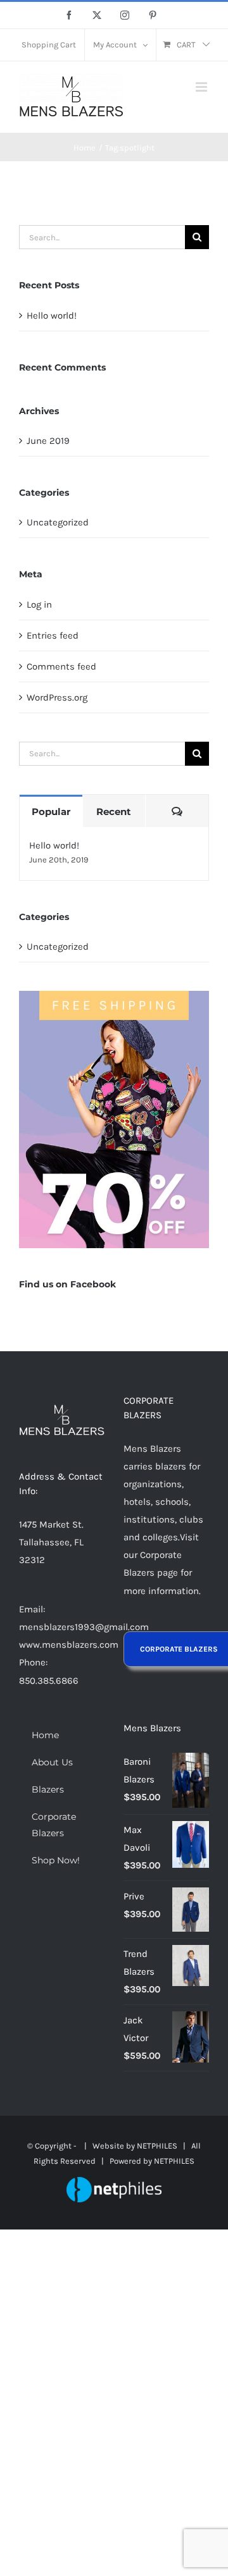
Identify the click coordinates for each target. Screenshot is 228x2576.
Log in (39, 604)
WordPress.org (57, 697)
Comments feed (61, 666)
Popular (51, 812)
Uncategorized (58, 522)
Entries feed (53, 635)
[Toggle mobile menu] (202, 87)
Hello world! (52, 316)
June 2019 (48, 441)
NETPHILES (157, 2146)
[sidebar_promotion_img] (114, 995)
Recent (114, 812)
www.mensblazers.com (69, 1645)
